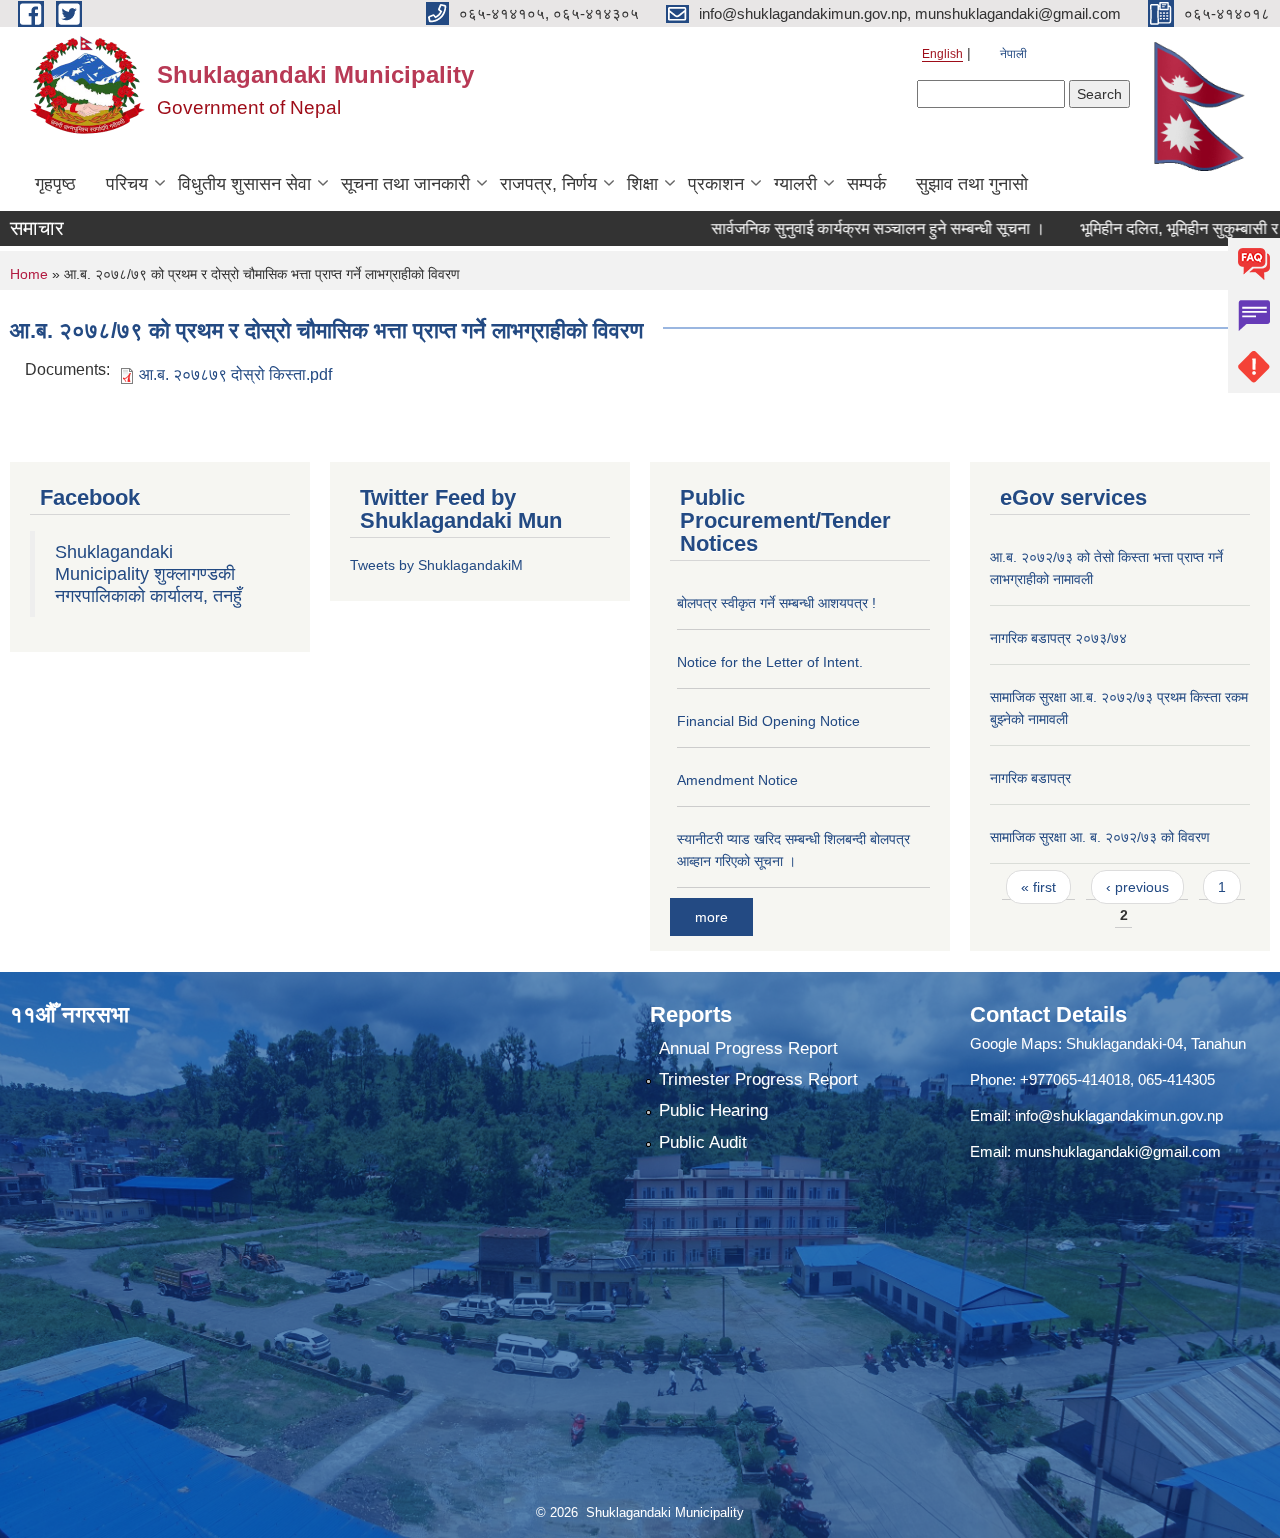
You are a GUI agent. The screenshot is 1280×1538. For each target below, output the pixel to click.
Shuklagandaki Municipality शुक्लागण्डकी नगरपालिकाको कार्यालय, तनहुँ (148, 574)
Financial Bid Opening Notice (768, 721)
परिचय (127, 184)
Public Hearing (713, 1110)
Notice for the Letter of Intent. (770, 662)
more (711, 917)
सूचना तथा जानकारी (405, 184)
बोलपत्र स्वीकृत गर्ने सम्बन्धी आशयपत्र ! (776, 603)
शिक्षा (642, 184)
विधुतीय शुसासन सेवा (244, 184)
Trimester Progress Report (758, 1079)
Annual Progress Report (748, 1048)
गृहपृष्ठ (55, 184)
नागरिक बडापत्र (1030, 778)
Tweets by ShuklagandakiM (436, 565)
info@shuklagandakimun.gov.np (1119, 1115)
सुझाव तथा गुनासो (972, 184)
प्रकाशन (716, 184)
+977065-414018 (1075, 1079)
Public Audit (703, 1142)
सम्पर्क (866, 184)
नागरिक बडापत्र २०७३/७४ (1058, 638)
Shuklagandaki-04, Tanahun (1156, 1043)
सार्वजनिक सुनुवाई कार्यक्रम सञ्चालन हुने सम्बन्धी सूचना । (841, 228)
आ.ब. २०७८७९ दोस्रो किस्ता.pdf (235, 374)
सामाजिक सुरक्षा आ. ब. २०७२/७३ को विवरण (1100, 837)
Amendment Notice (737, 780)
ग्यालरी (795, 184)
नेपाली (1013, 54)
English (942, 54)
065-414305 (1176, 1079)
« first (1038, 887)
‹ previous (1137, 887)
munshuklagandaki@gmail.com (1118, 1151)
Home (29, 274)
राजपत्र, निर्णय (548, 184)
